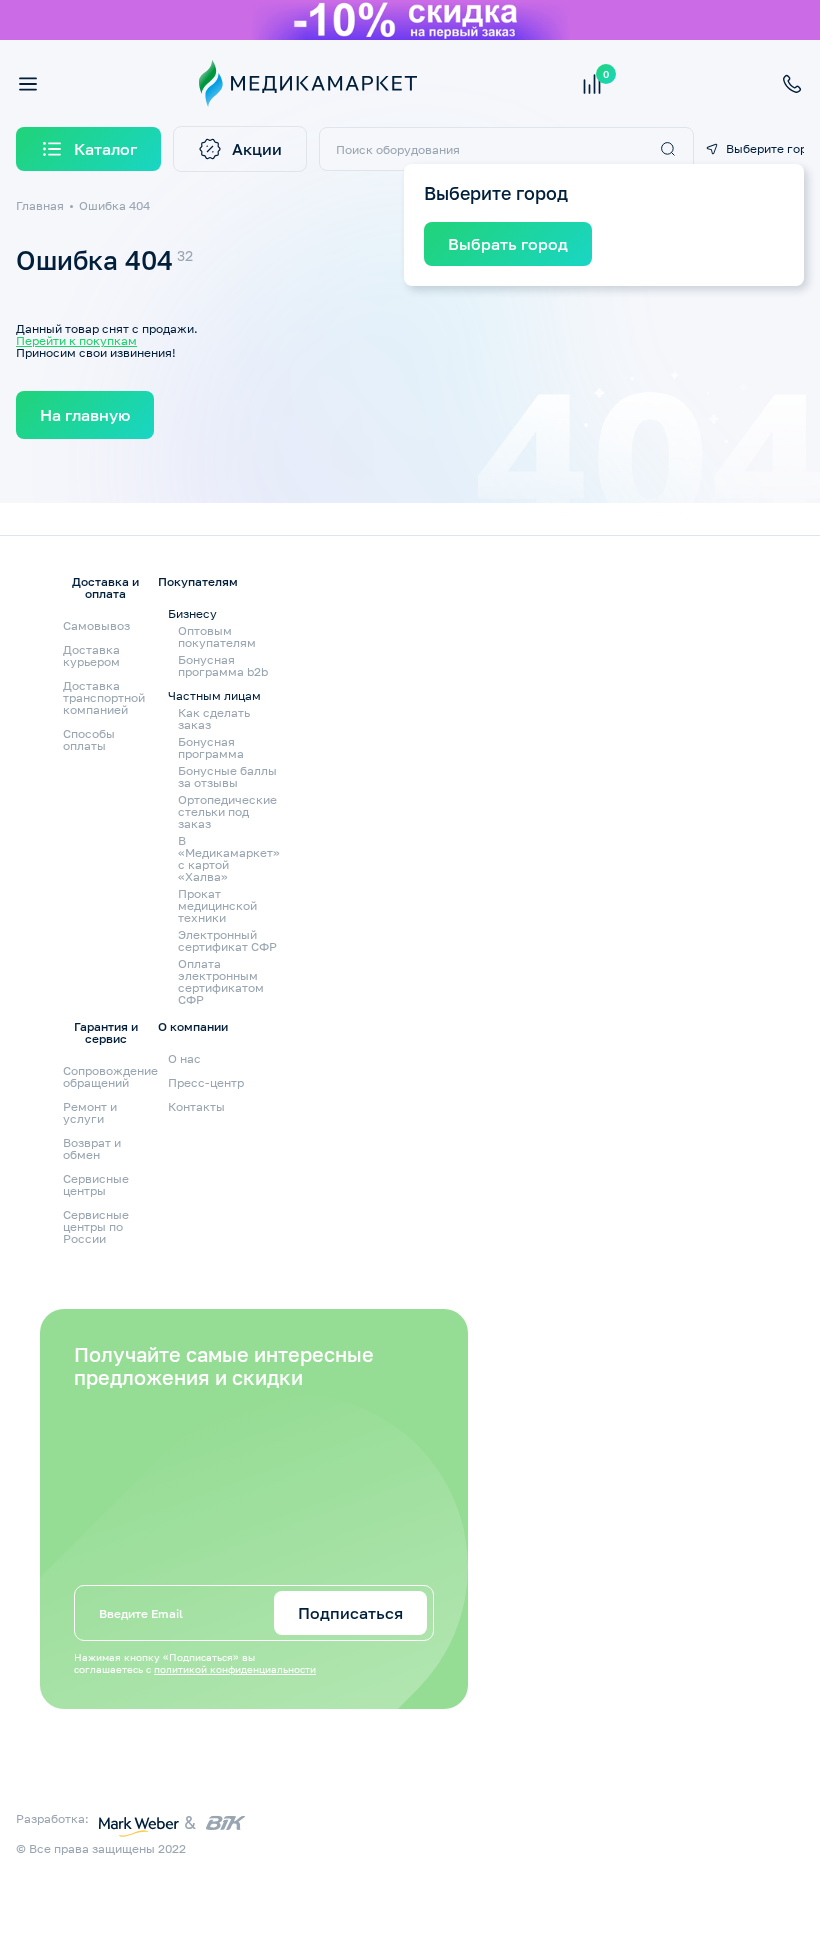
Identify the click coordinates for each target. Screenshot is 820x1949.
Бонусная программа (211, 748)
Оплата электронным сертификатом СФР (221, 982)
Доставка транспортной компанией (104, 697)
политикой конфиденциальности (235, 1669)
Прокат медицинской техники (217, 906)
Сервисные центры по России (96, 1226)
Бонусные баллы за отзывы (227, 777)
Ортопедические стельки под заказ (227, 812)
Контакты (196, 1106)
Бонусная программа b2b (223, 666)
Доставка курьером (91, 655)
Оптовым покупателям (217, 637)
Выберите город (765, 149)
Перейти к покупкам (76, 340)
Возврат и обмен (92, 1148)
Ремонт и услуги (90, 1112)
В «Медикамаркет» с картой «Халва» (229, 859)
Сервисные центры (96, 1184)
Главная (40, 205)
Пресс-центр (206, 1082)
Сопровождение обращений (110, 1076)
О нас (184, 1058)
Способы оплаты (89, 739)
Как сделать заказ (214, 719)
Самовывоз (96, 625)
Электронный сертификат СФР (227, 941)
